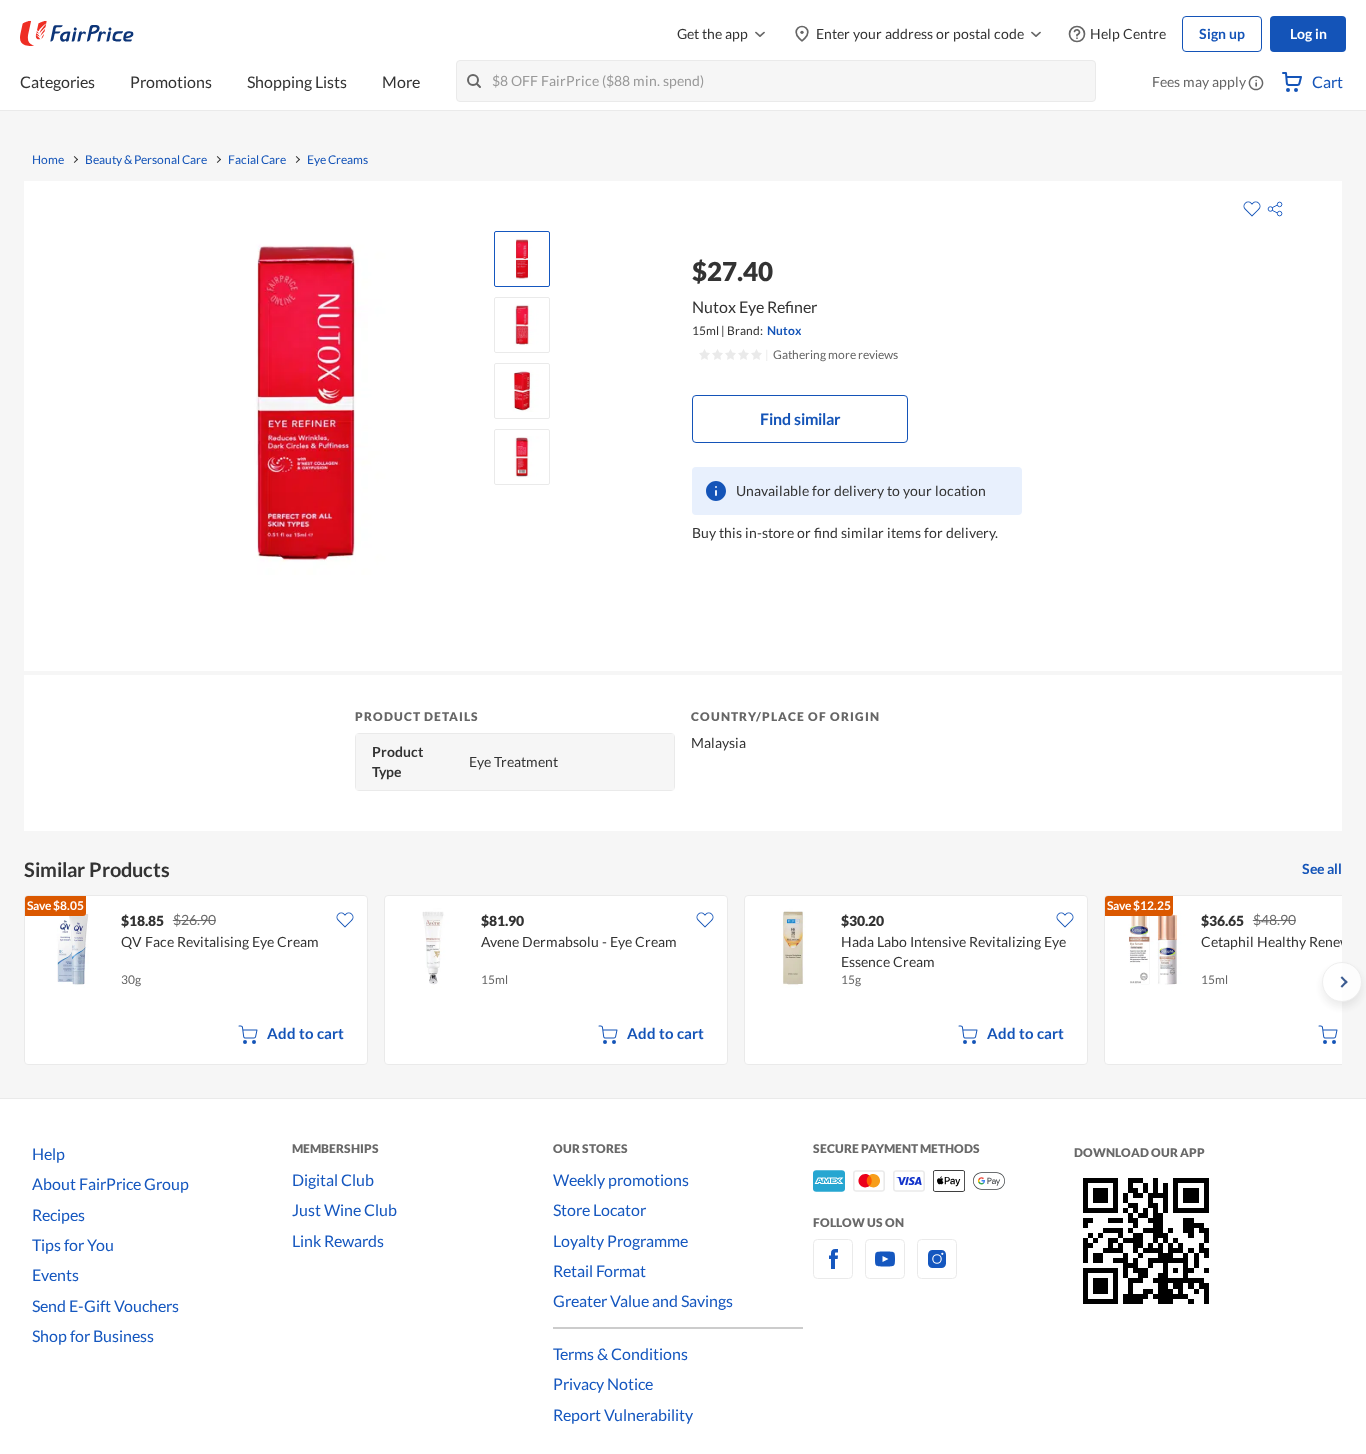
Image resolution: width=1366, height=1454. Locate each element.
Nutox (784, 330)
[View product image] (522, 259)
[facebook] (833, 1270)
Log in (1308, 33)
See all (1322, 868)
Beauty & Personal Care (146, 160)
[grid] (683, 982)
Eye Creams (337, 160)
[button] (1256, 84)
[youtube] (885, 1270)
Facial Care (257, 160)
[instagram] (937, 1270)
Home (48, 160)
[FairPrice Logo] (77, 34)
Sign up (1222, 33)
